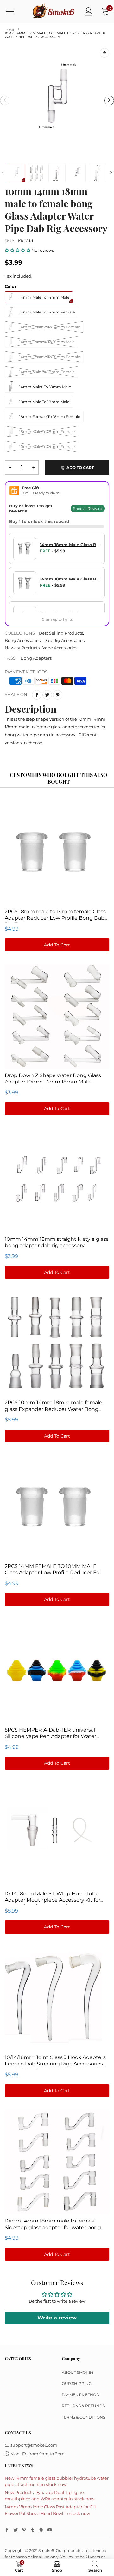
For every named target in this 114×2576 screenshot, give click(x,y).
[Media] (104, 53)
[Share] (37, 695)
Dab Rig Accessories (64, 640)
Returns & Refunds (83, 2406)
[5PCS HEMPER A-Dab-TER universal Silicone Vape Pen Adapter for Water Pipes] (57, 1671)
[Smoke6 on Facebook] (7, 2530)
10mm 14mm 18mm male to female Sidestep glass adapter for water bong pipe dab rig (53, 2227)
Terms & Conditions (83, 2417)
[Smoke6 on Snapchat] (41, 2530)
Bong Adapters (36, 658)
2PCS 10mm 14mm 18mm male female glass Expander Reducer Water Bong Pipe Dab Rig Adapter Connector (54, 1409)
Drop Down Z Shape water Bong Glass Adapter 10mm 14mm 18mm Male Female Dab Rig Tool (53, 1082)
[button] (5, 100)
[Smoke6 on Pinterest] (24, 2530)
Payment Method (81, 2395)
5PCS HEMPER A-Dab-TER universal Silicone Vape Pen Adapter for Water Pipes (51, 1736)
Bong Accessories (23, 640)
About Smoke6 (78, 2372)
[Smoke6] (54, 11)
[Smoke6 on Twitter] (16, 2530)
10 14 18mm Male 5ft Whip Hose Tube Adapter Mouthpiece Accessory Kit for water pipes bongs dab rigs (53, 1900)
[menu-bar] (14, 11)
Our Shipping (77, 2384)
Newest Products (22, 648)
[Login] (89, 11)
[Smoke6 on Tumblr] (33, 2530)
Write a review (57, 2318)
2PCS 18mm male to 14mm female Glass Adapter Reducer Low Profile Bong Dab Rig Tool (55, 918)
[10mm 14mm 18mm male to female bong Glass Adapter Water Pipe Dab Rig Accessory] (57, 100)
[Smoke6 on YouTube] (50, 2530)
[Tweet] (47, 695)
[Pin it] (58, 695)
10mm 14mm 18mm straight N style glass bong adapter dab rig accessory (57, 1242)
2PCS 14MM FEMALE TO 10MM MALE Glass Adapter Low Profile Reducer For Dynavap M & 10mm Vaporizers (53, 1573)
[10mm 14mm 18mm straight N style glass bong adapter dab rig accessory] (57, 1180)
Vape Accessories (60, 648)
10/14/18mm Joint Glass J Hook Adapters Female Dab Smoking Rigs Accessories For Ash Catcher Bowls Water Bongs (55, 2064)
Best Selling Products (61, 633)
